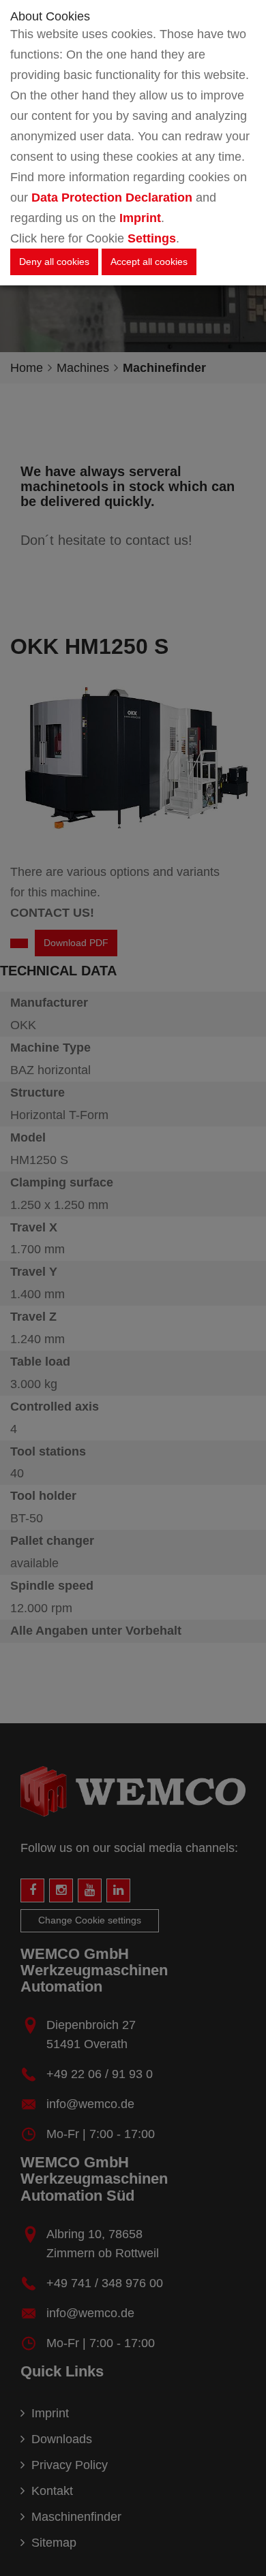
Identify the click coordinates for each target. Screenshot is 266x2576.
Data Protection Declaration (112, 198)
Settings (152, 238)
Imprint (140, 218)
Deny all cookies (54, 262)
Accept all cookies (149, 262)
